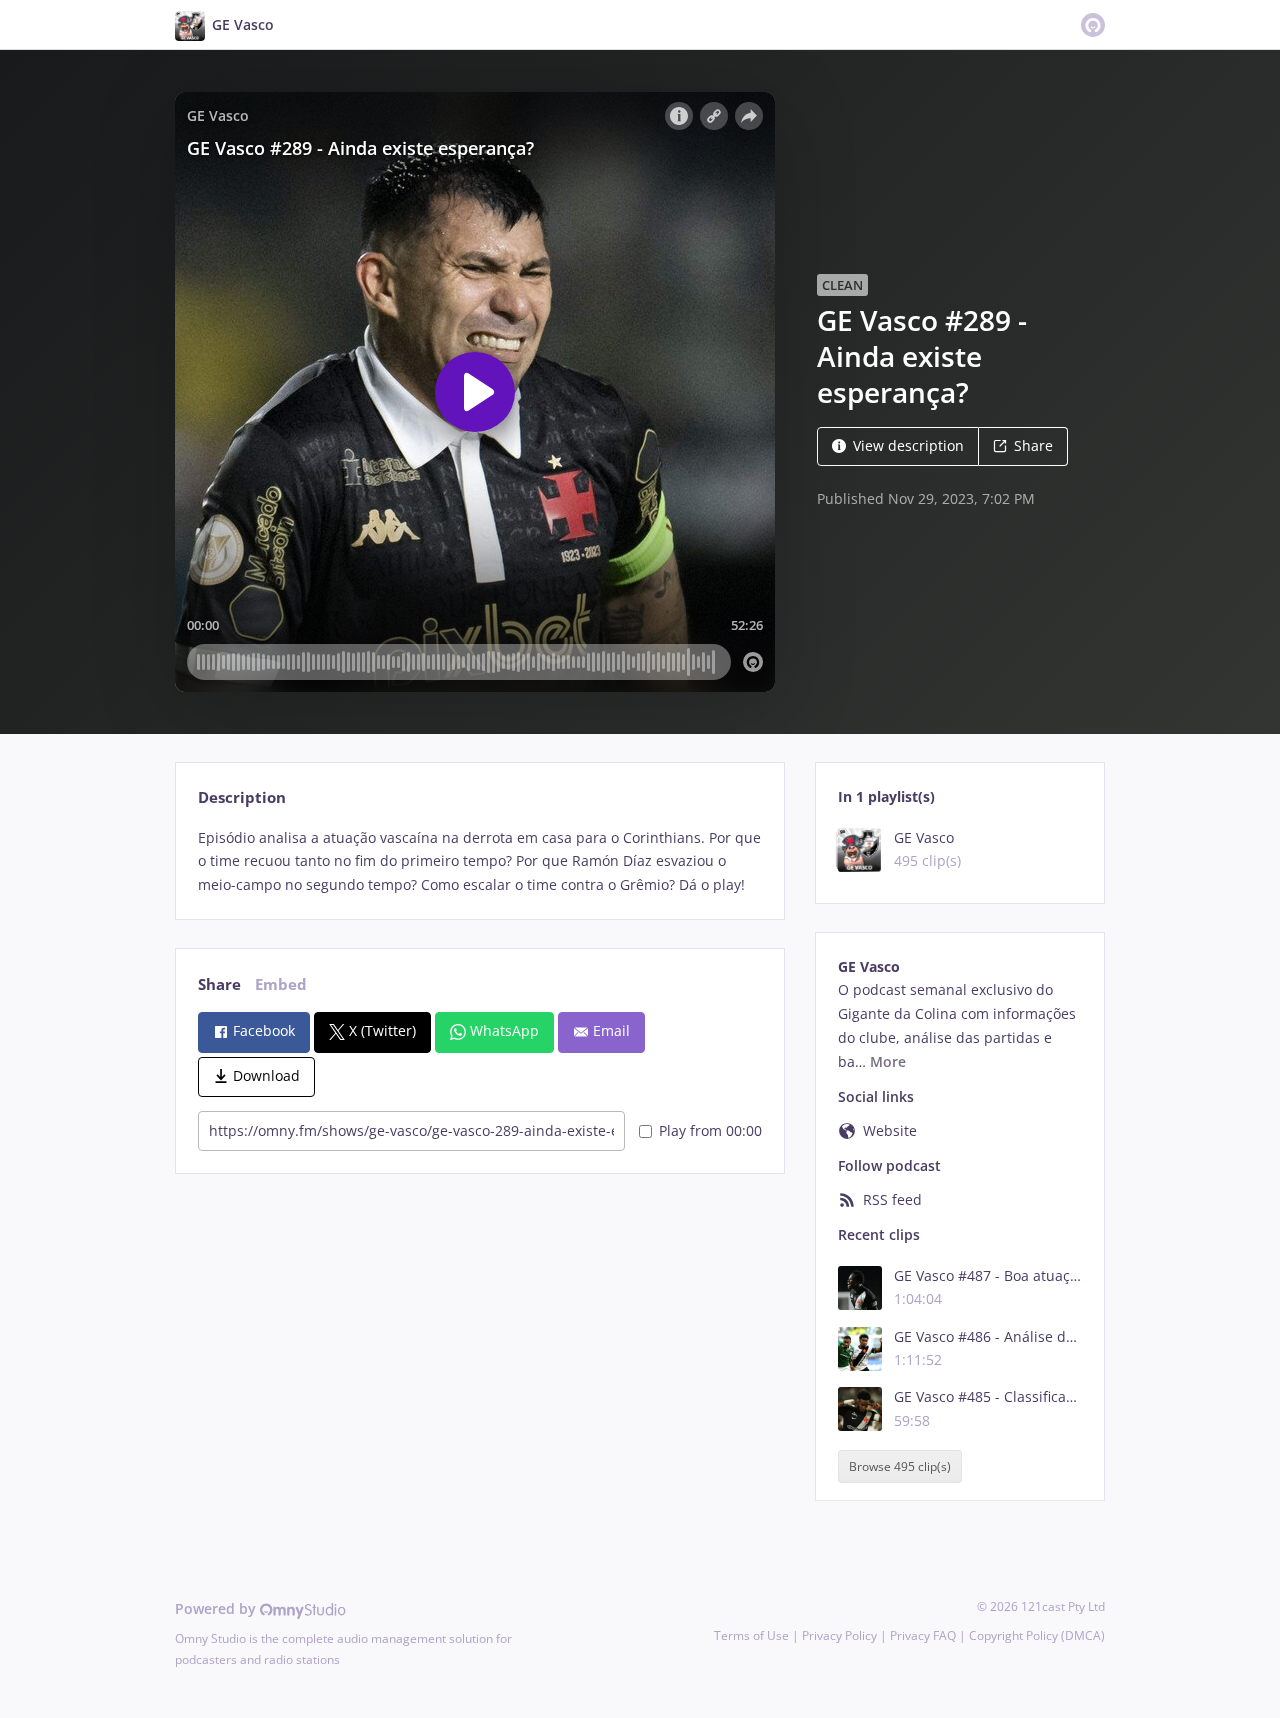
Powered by (217, 1608)
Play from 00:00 (710, 1130)
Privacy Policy (839, 1635)
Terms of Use (751, 1635)
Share (1033, 445)
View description (908, 445)
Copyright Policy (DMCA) (1037, 1635)
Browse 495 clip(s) (900, 1466)
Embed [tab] (281, 984)
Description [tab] (242, 797)
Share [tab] (219, 984)
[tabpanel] (479, 861)
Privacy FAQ (923, 1635)
